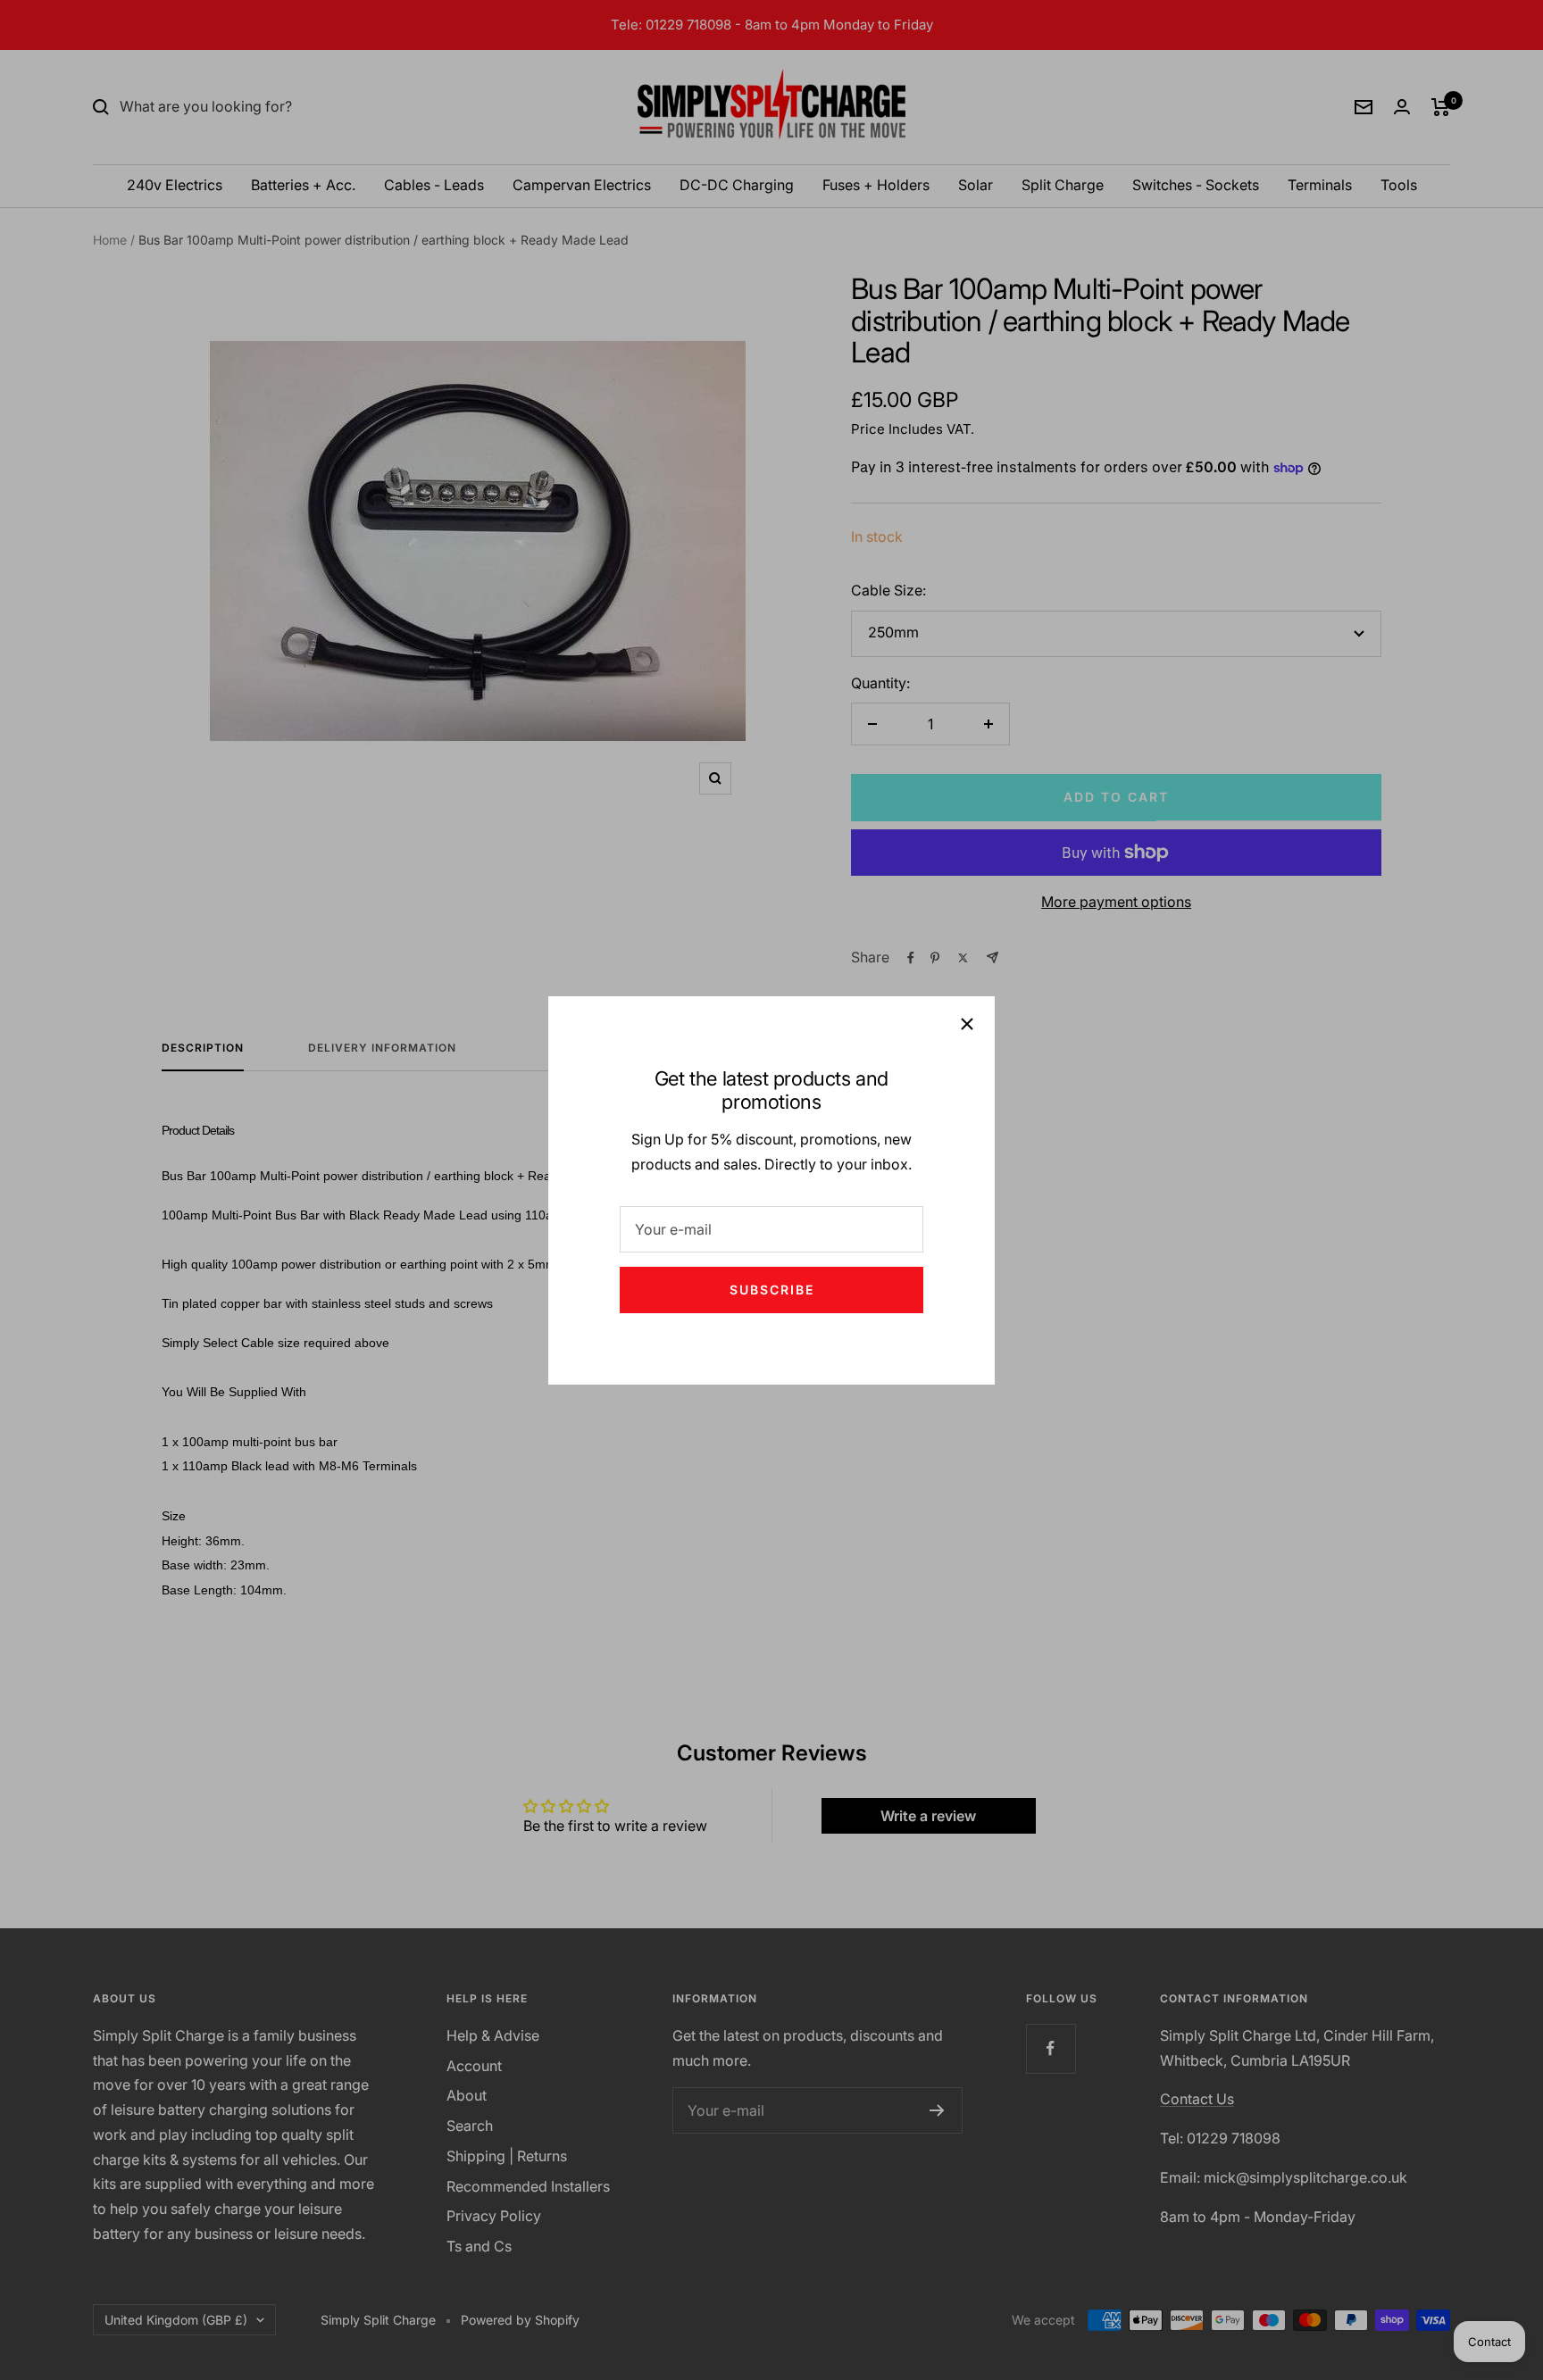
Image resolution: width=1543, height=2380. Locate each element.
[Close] (967, 1024)
